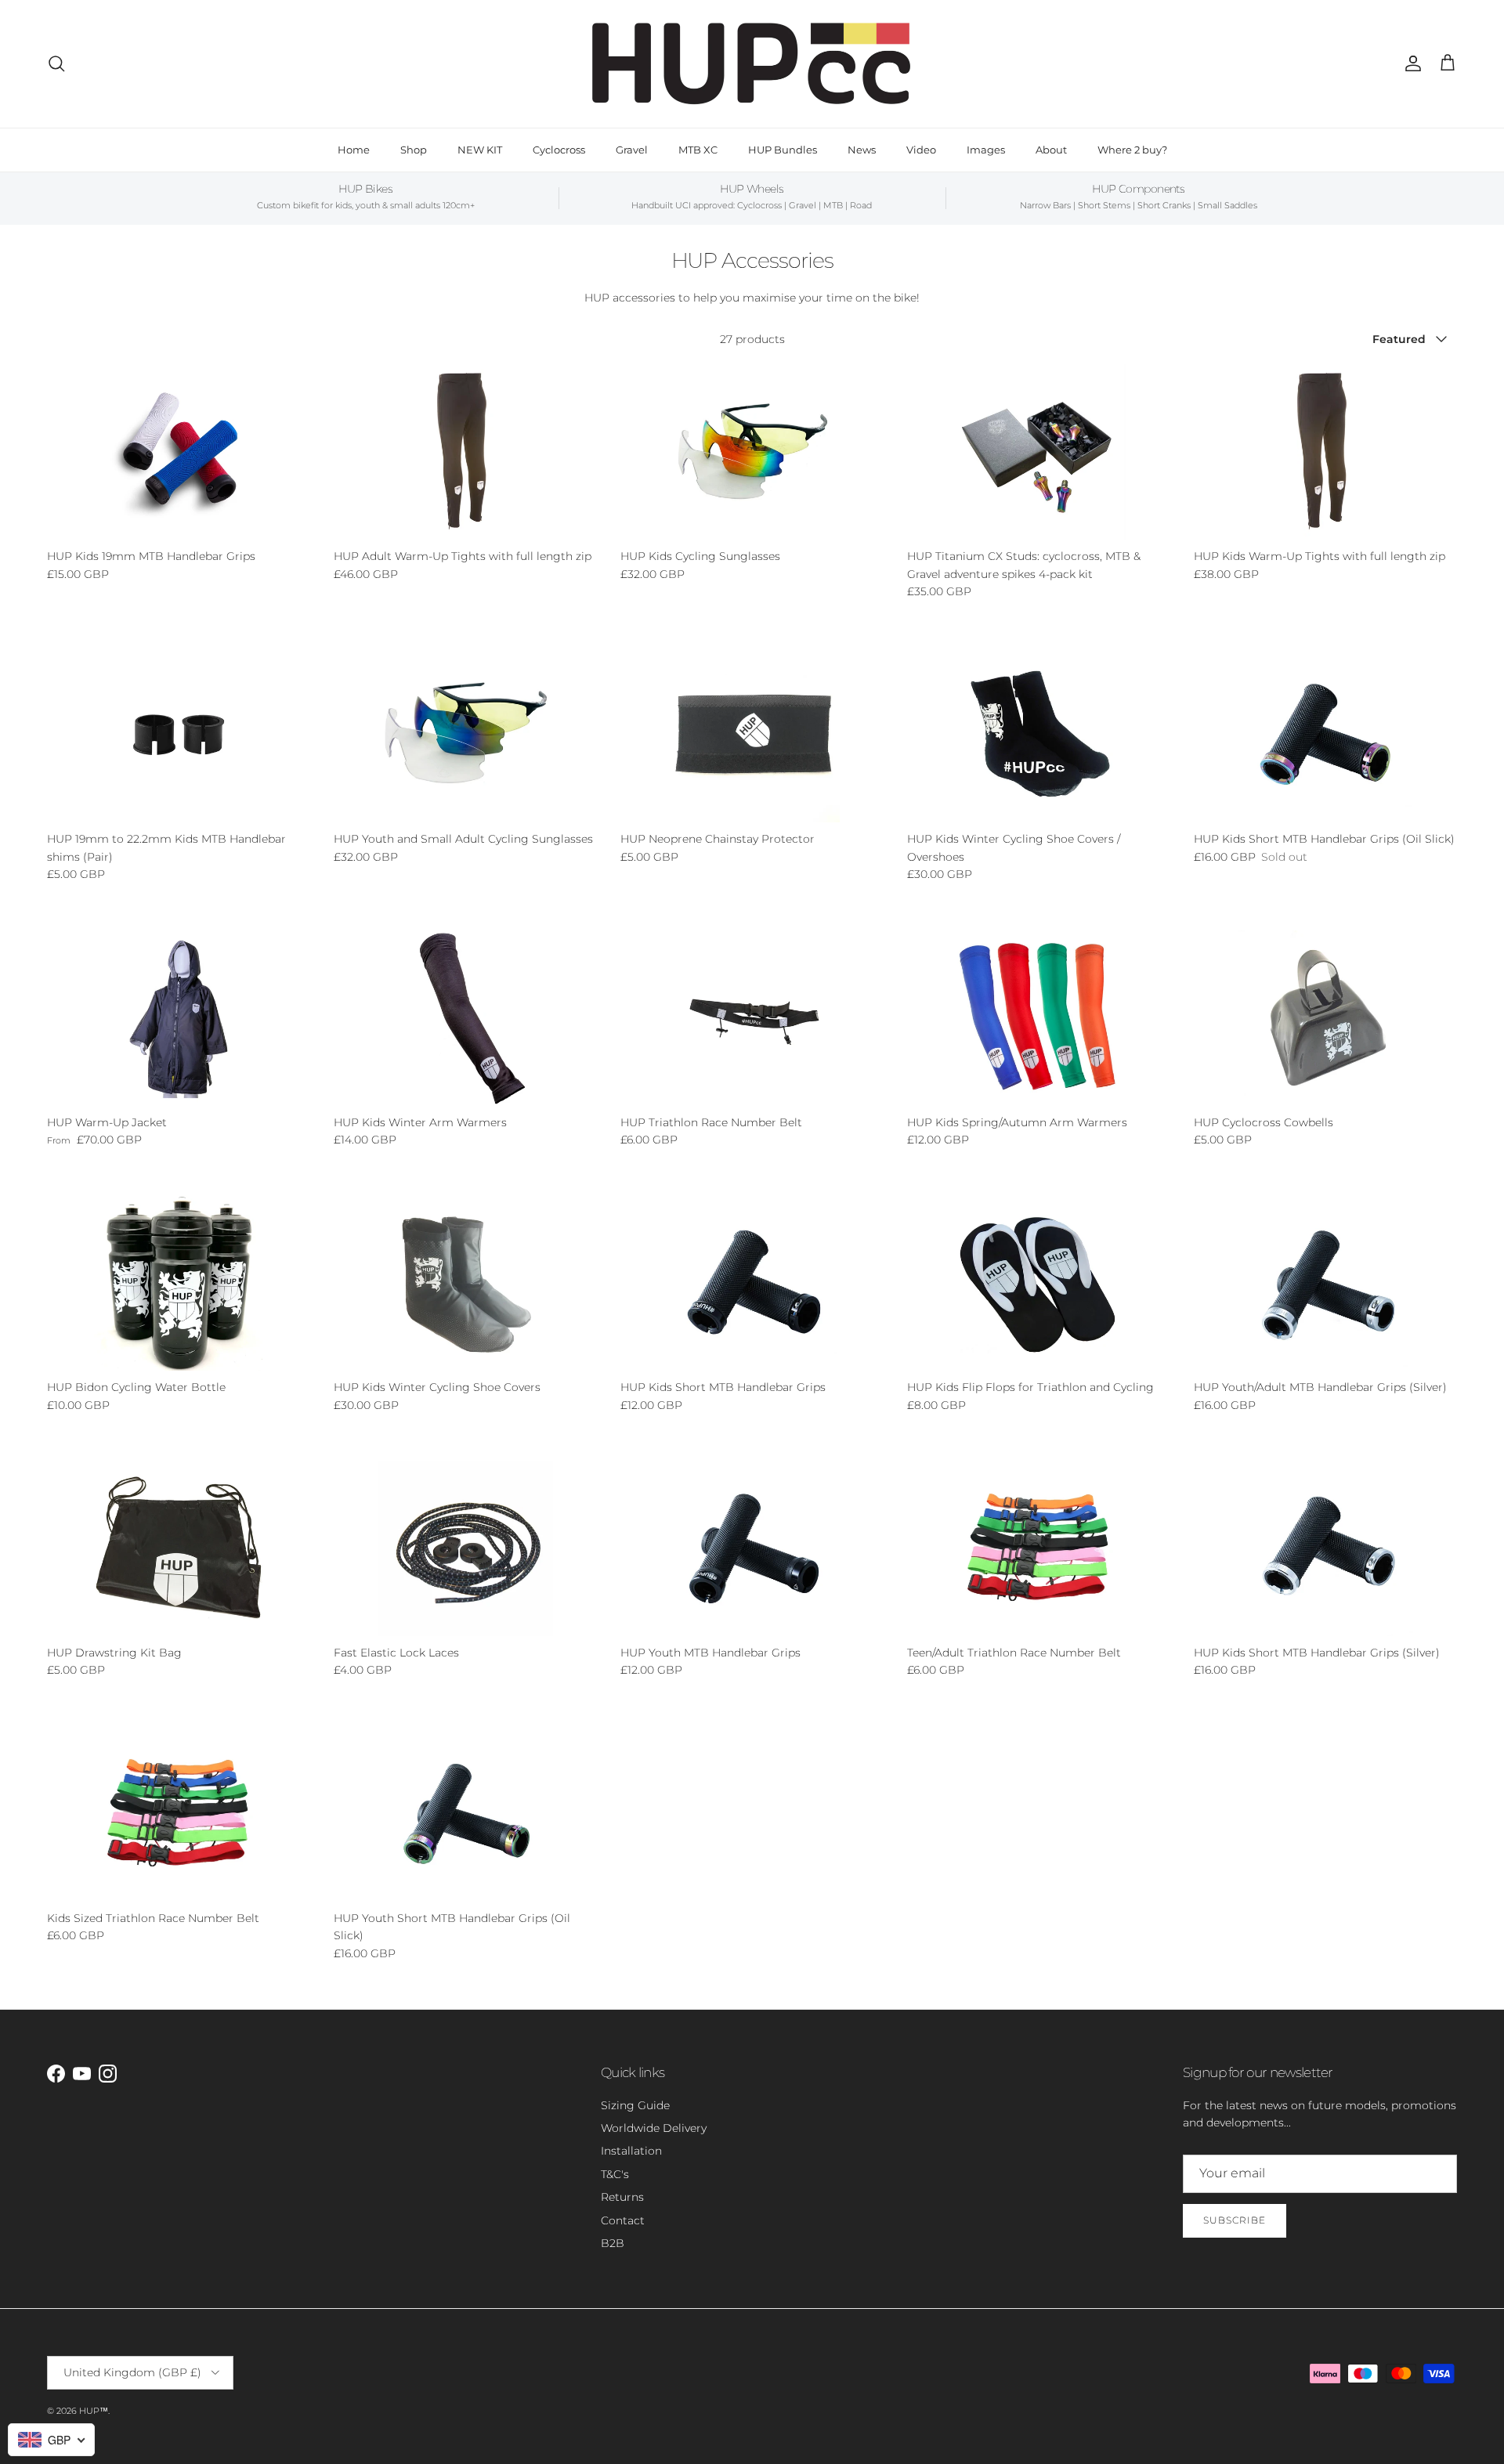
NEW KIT (480, 150)
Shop (414, 150)
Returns (622, 2197)
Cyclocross (559, 150)
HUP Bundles (783, 150)
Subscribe (1235, 2220)
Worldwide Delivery (654, 2128)
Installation (631, 2151)
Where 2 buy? (1132, 150)
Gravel (632, 150)
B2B (613, 2243)
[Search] (56, 63)
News (862, 150)
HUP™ (94, 2411)
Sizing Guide (635, 2105)
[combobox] (51, 2440)
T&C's (615, 2174)
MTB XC (698, 150)
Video (921, 150)
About (1051, 150)
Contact (623, 2220)
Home (354, 150)
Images (986, 150)
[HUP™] (752, 64)
